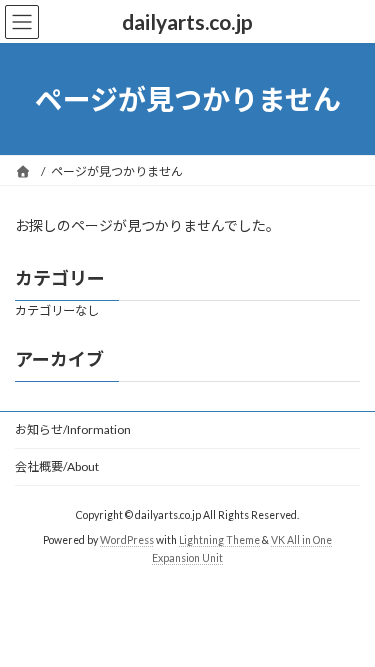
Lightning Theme (219, 539)
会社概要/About (57, 466)
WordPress (127, 539)
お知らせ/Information (73, 429)
